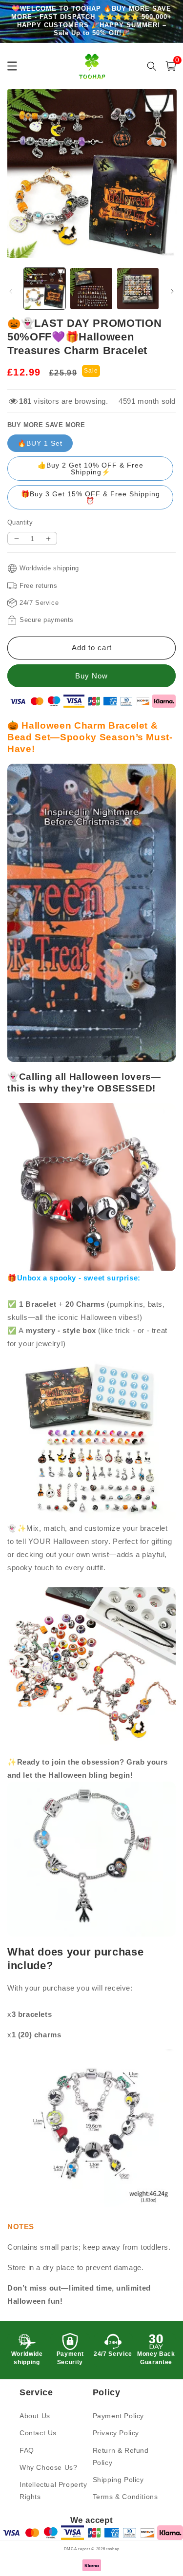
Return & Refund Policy (121, 2456)
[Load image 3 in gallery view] (138, 289)
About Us (35, 2416)
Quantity (20, 522)
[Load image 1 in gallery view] (45, 289)
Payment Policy (118, 2416)
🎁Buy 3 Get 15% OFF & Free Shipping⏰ (91, 497)
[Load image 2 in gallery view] (91, 289)
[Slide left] (11, 291)
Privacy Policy (116, 2433)
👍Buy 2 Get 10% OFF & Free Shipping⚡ (91, 469)
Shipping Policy (118, 2480)
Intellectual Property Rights (53, 2491)
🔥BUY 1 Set (40, 443)
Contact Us (38, 2433)
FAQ (27, 2450)
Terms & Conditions (125, 2497)
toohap (113, 2549)
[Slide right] (172, 291)
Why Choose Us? (48, 2467)
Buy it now (91, 676)
